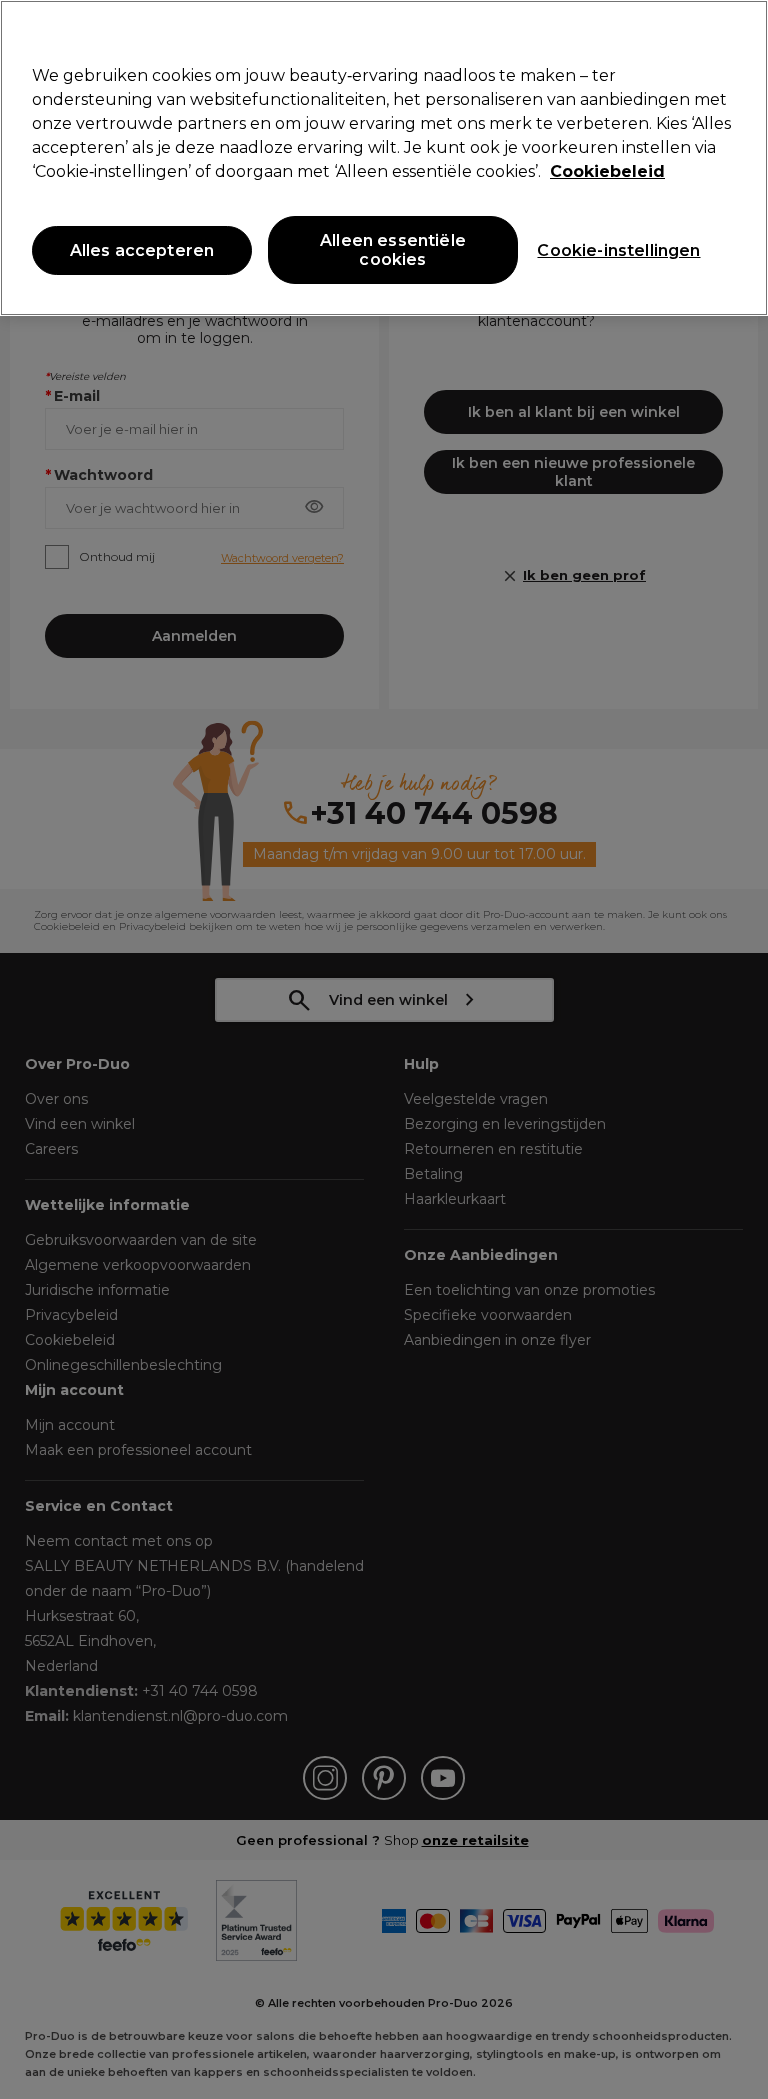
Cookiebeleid (607, 171)
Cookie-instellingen (618, 250)
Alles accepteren (142, 250)
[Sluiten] (736, 32)
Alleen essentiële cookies (393, 250)
